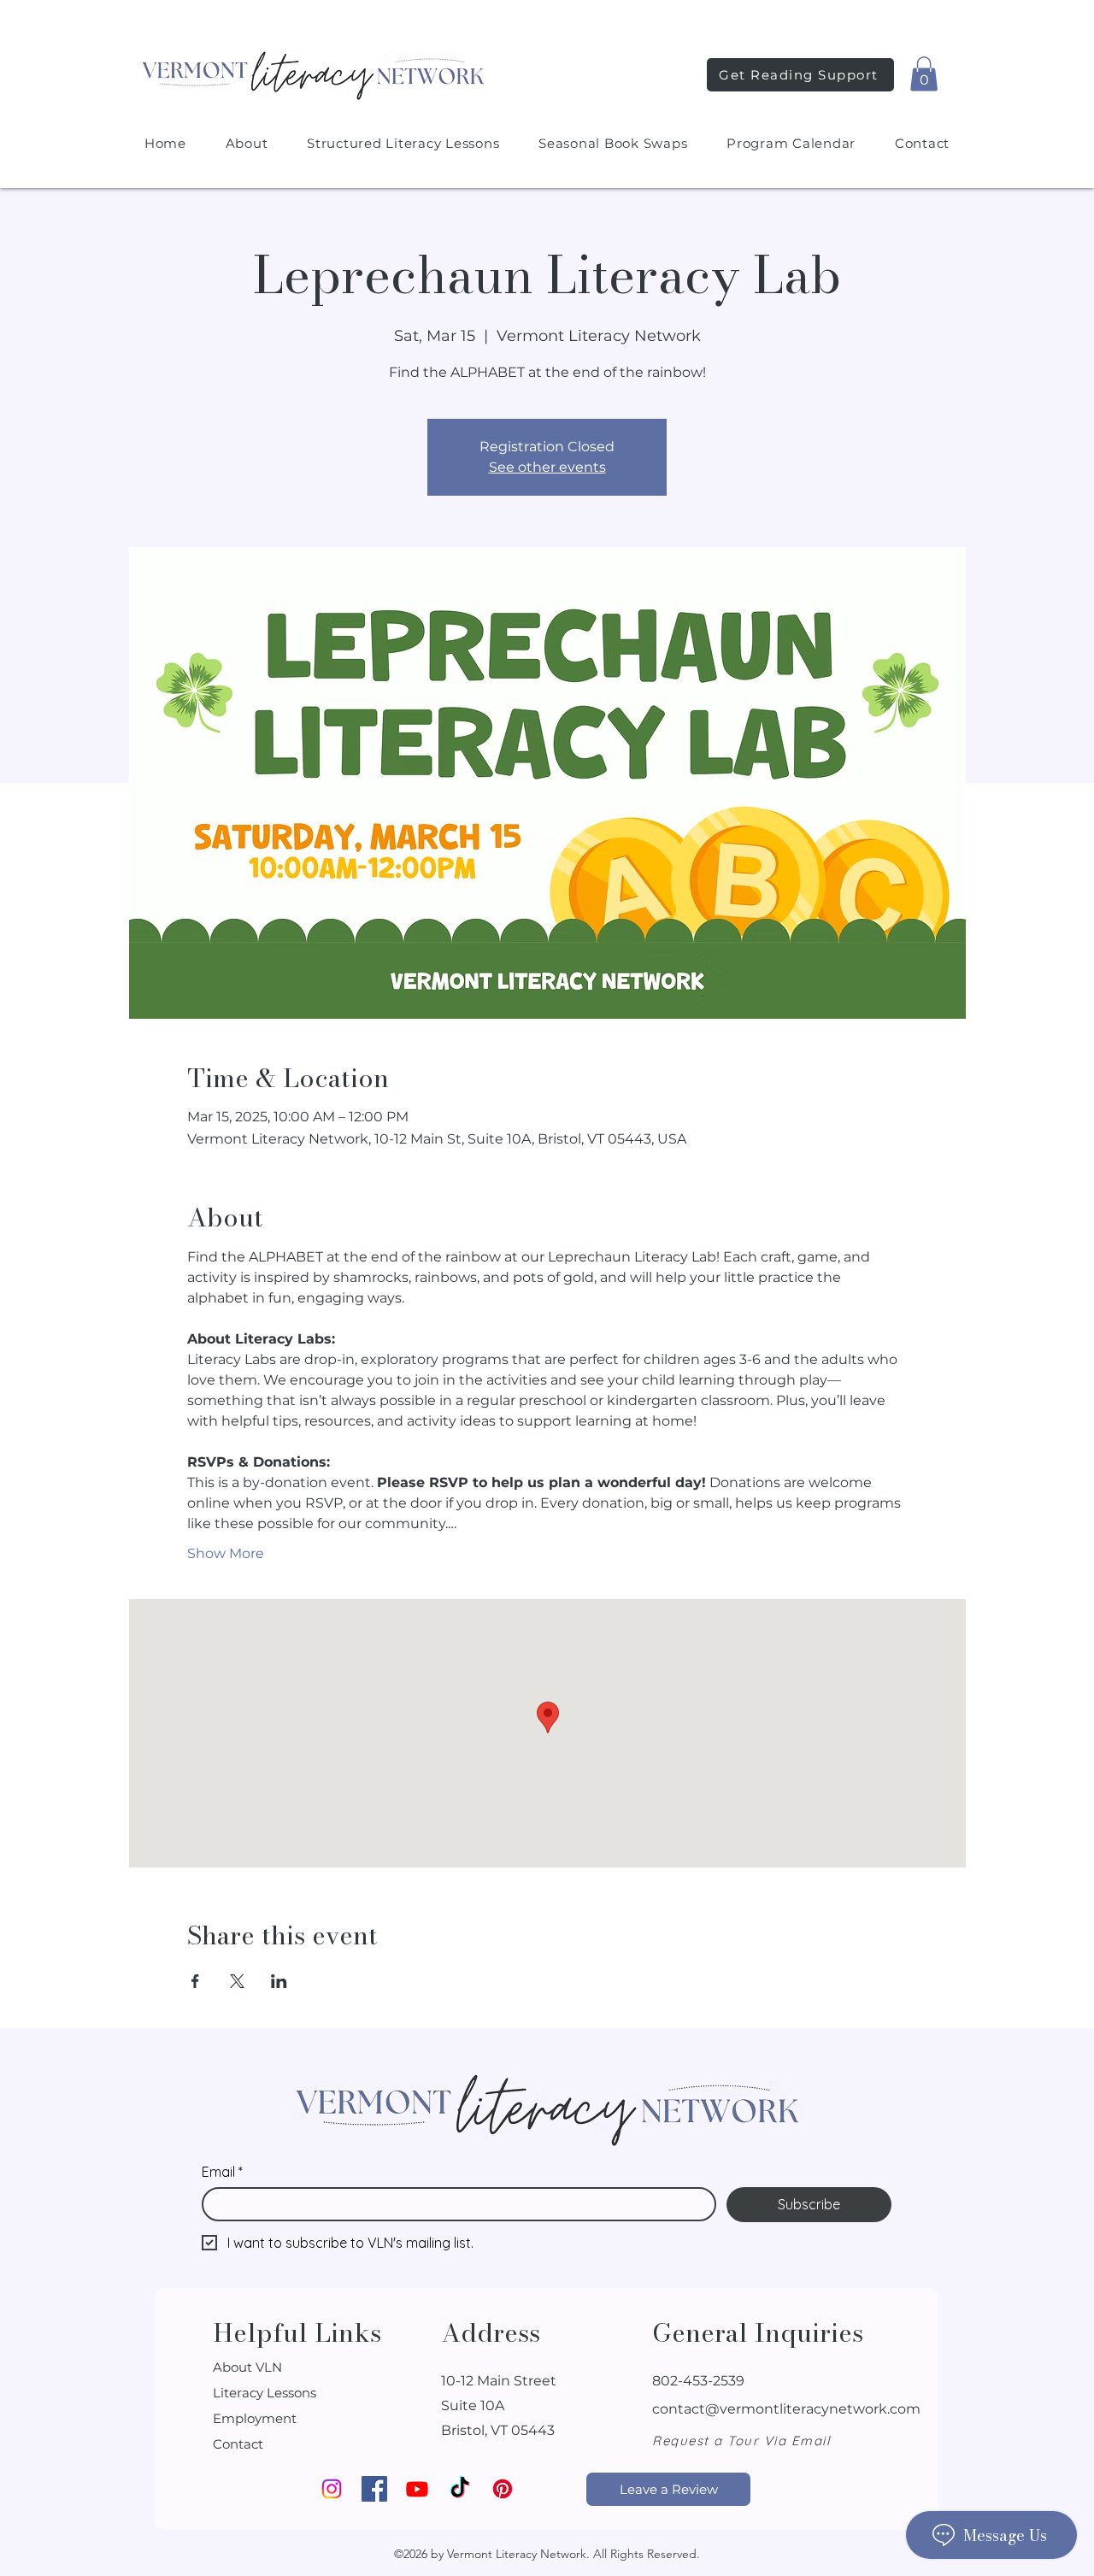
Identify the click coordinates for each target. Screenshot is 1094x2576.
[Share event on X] (237, 1981)
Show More (226, 1553)
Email (222, 2172)
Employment (255, 2418)
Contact (238, 2444)
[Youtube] (417, 2489)
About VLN (247, 2367)
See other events (547, 467)
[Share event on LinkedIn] (279, 1981)
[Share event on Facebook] (195, 1981)
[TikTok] (460, 2489)
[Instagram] (332, 2489)
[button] (924, 74)
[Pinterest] (503, 2489)
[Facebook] (374, 2489)
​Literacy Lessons (265, 2393)
